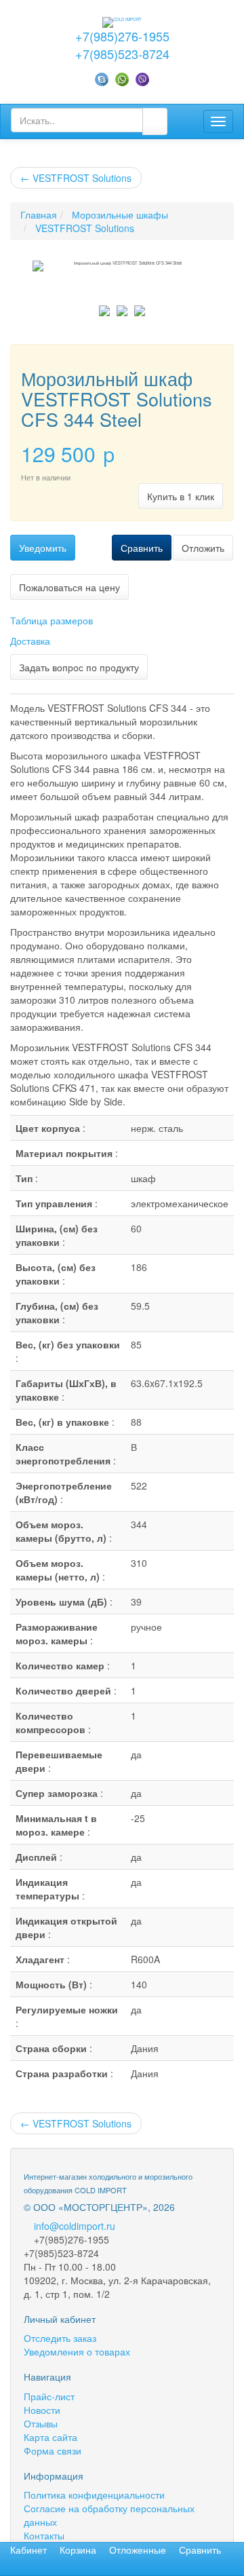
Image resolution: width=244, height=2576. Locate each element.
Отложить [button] (203, 548)
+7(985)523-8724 (122, 54)
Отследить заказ (60, 2338)
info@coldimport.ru (75, 2226)
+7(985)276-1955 (122, 36)
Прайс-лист (49, 2396)
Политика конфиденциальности (94, 2495)
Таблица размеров (52, 620)
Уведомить (43, 548)
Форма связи (53, 2450)
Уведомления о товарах (77, 2351)
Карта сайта (50, 2437)
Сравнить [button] (142, 548)
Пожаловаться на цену (69, 587)
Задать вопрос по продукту (79, 667)
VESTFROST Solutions (76, 178)
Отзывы (41, 2423)
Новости (42, 2410)
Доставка (30, 641)
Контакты (44, 2535)
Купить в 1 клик (181, 496)
